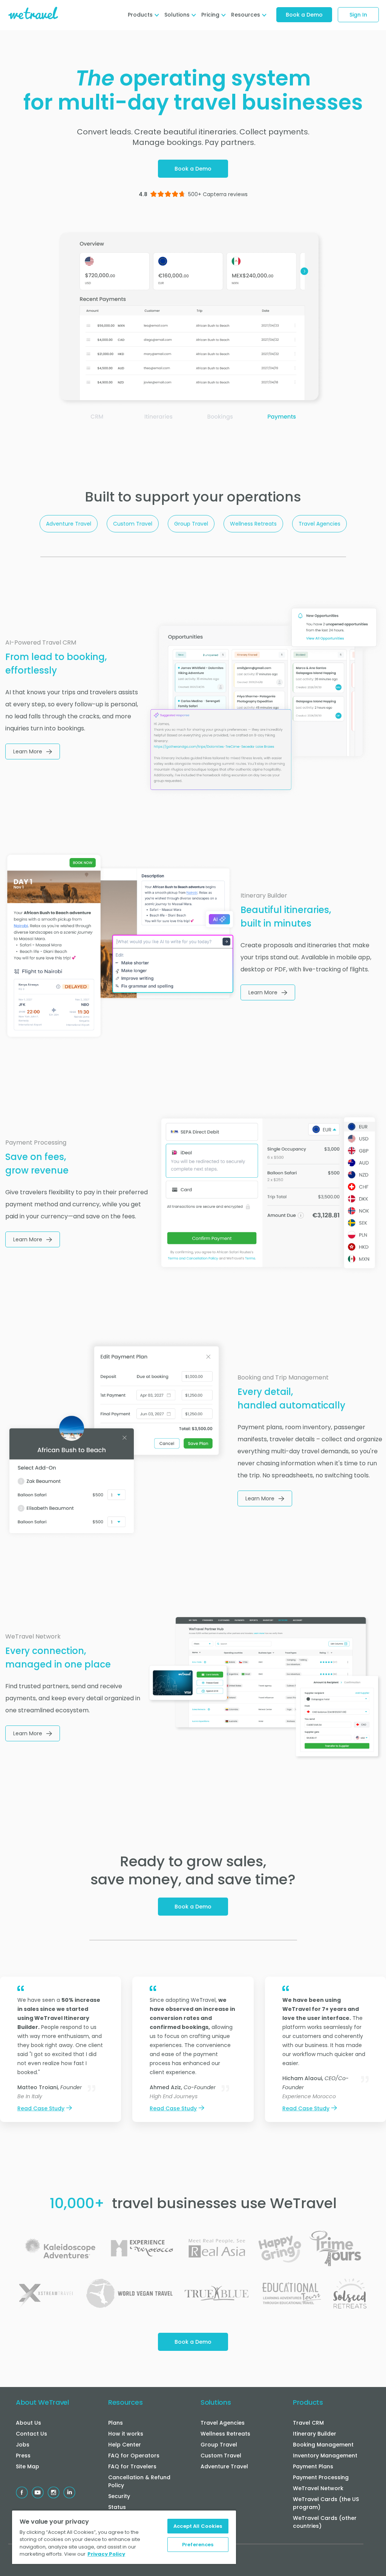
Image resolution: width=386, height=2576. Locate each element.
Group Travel (191, 524)
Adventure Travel (69, 524)
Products (308, 2402)
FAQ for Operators (134, 2456)
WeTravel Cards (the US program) (326, 2503)
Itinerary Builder (315, 2434)
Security (119, 2496)
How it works (126, 2434)
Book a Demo (304, 15)
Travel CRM (308, 2423)
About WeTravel (42, 2402)
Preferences (198, 2545)
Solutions (216, 2402)
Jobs (23, 2445)
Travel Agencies (319, 524)
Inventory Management (325, 2456)
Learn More (28, 751)
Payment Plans (313, 2466)
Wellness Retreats (253, 524)
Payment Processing (321, 2477)
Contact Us (31, 2434)
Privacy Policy (106, 2554)
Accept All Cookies (198, 2526)
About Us (28, 2423)
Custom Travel (133, 524)
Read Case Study (41, 2108)
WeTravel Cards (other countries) (325, 2522)
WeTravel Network (318, 2488)
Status (117, 2507)
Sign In (358, 15)
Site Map (28, 2466)
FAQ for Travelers (132, 2466)
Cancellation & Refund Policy (139, 2481)
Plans (116, 2423)
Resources (125, 2402)
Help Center (125, 2445)
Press (23, 2456)
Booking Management (323, 2445)
